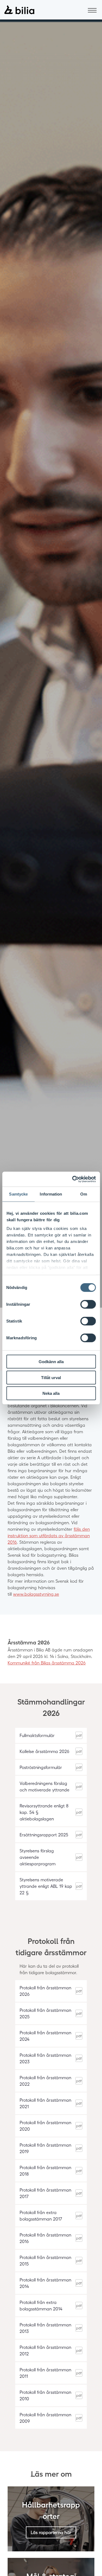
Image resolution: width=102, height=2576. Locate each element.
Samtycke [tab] (18, 1194)
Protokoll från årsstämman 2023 (45, 2058)
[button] (92, 10)
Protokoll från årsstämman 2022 (45, 2081)
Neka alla (51, 1393)
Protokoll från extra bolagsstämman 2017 (41, 2216)
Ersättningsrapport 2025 (44, 1835)
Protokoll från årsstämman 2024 (45, 2036)
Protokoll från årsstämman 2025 (45, 2013)
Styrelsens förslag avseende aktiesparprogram (38, 1857)
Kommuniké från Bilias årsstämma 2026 (47, 1663)
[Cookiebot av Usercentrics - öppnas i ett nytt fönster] (73, 1179)
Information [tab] (51, 1194)
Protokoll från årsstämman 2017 (45, 2193)
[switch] (88, 1304)
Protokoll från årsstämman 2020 (45, 2126)
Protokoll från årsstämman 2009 (45, 2418)
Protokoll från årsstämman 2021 (45, 2103)
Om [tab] (84, 1194)
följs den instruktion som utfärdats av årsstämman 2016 (49, 1535)
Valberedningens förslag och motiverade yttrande (44, 1786)
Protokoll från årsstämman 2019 (45, 2148)
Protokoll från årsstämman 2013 (45, 2328)
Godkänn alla (51, 1362)
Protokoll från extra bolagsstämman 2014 (41, 2305)
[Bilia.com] (19, 10)
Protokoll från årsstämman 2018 (45, 2171)
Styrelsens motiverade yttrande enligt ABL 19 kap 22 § (46, 1886)
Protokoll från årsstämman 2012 (45, 2350)
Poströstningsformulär (41, 1767)
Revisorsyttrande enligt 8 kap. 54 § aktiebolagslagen (44, 1812)
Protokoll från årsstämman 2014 (45, 2283)
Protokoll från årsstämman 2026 (45, 1991)
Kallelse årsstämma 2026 (44, 1751)
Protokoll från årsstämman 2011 (45, 2373)
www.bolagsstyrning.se (36, 1594)
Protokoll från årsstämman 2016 (45, 2238)
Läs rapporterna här (51, 2532)
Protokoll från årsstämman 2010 (45, 2395)
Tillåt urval (51, 1377)
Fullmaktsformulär (37, 1735)
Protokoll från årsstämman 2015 (45, 2260)
